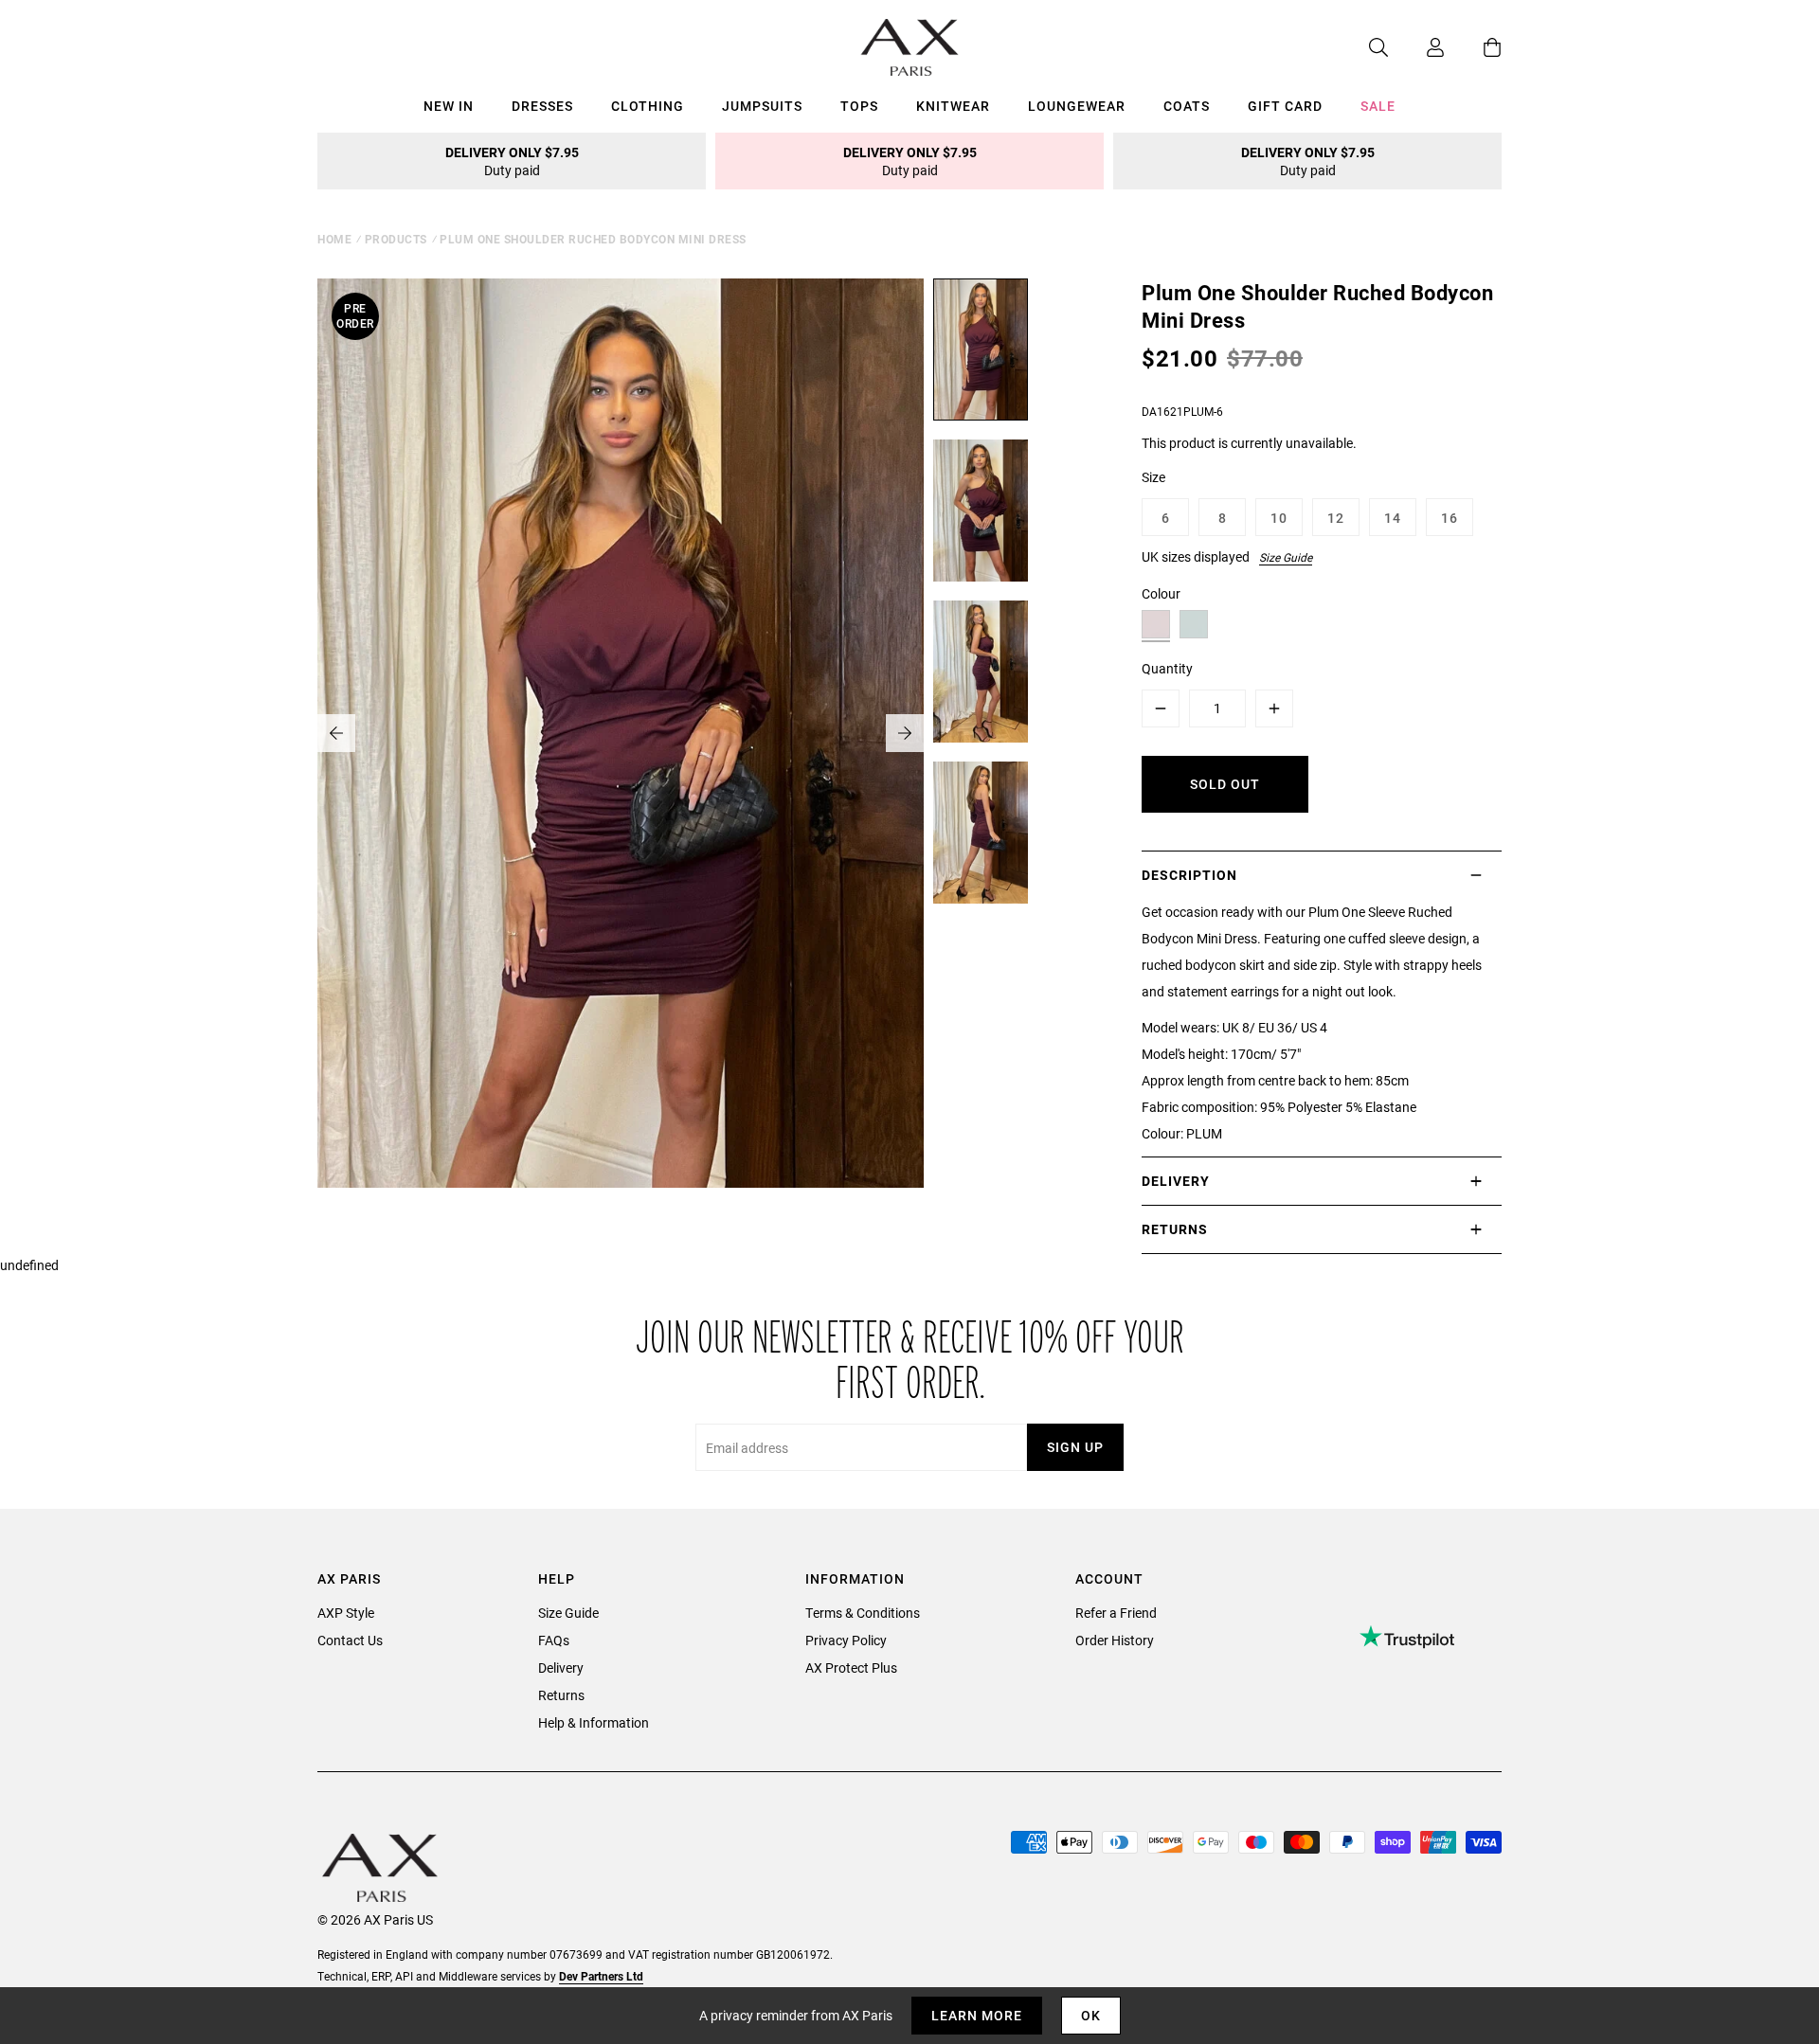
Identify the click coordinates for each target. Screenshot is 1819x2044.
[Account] (1416, 47)
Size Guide (1286, 557)
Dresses (542, 106)
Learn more (977, 2015)
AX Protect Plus (851, 1667)
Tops (859, 106)
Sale (1378, 106)
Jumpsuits (762, 106)
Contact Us (350, 1640)
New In (449, 106)
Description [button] (1189, 875)
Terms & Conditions (863, 1613)
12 (1336, 518)
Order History (1115, 1640)
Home (334, 239)
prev (336, 733)
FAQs (554, 1640)
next (905, 733)
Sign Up (1075, 1447)
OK (1091, 2015)
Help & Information (594, 1722)
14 (1393, 518)
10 (1279, 518)
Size (1153, 477)
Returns (561, 1695)
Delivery (561, 1667)
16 (1450, 518)
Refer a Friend (1116, 1613)
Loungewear (1077, 106)
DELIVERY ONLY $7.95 (512, 161)
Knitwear (953, 106)
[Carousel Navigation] (621, 733)
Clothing (648, 106)
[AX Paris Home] (910, 47)
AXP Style (346, 1613)
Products (396, 239)
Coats (1187, 106)
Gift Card (1285, 106)
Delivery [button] (1176, 1181)
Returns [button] (1175, 1229)
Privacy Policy (846, 1640)
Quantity (1167, 668)
